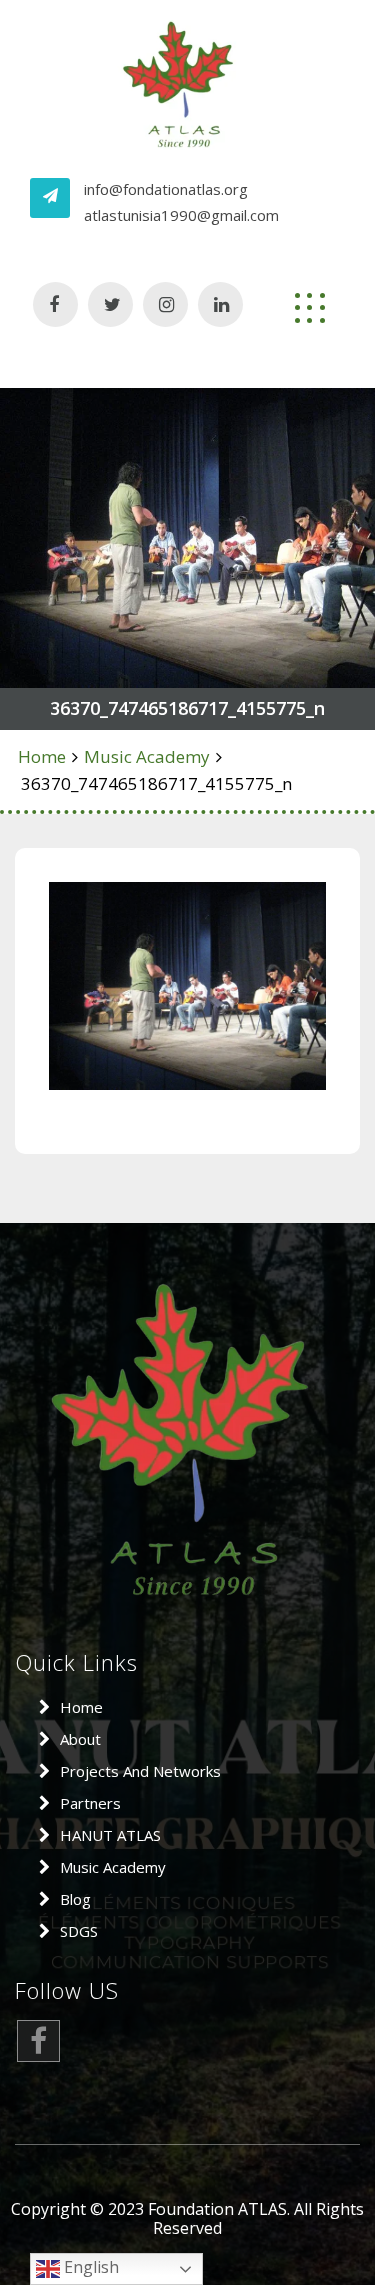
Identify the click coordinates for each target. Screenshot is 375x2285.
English (89, 2267)
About (80, 1739)
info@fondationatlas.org (166, 189)
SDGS (79, 1931)
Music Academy (147, 756)
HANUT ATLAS (110, 1835)
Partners (90, 1803)
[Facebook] (38, 2046)
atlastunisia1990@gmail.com (181, 215)
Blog (75, 1899)
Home (42, 756)
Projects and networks (140, 1771)
